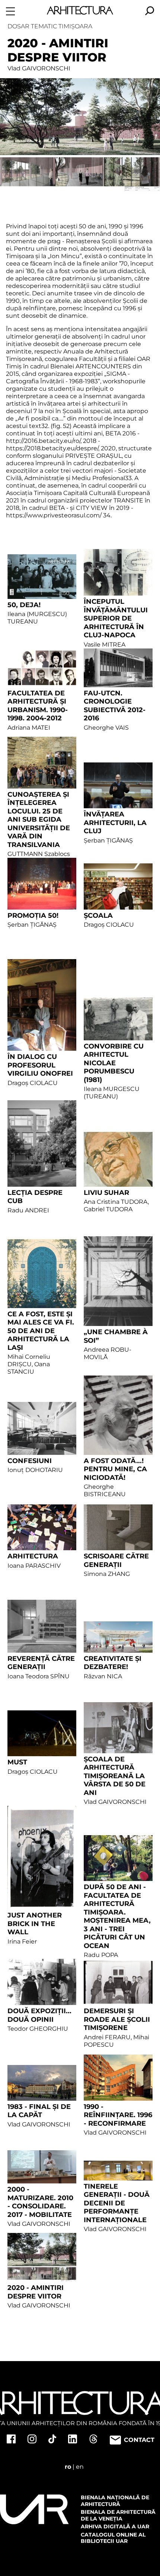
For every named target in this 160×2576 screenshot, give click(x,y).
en (80, 2467)
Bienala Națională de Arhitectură (115, 2501)
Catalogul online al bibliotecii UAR (113, 2538)
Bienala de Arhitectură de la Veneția (118, 2515)
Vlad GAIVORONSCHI (39, 68)
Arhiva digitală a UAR (115, 2526)
